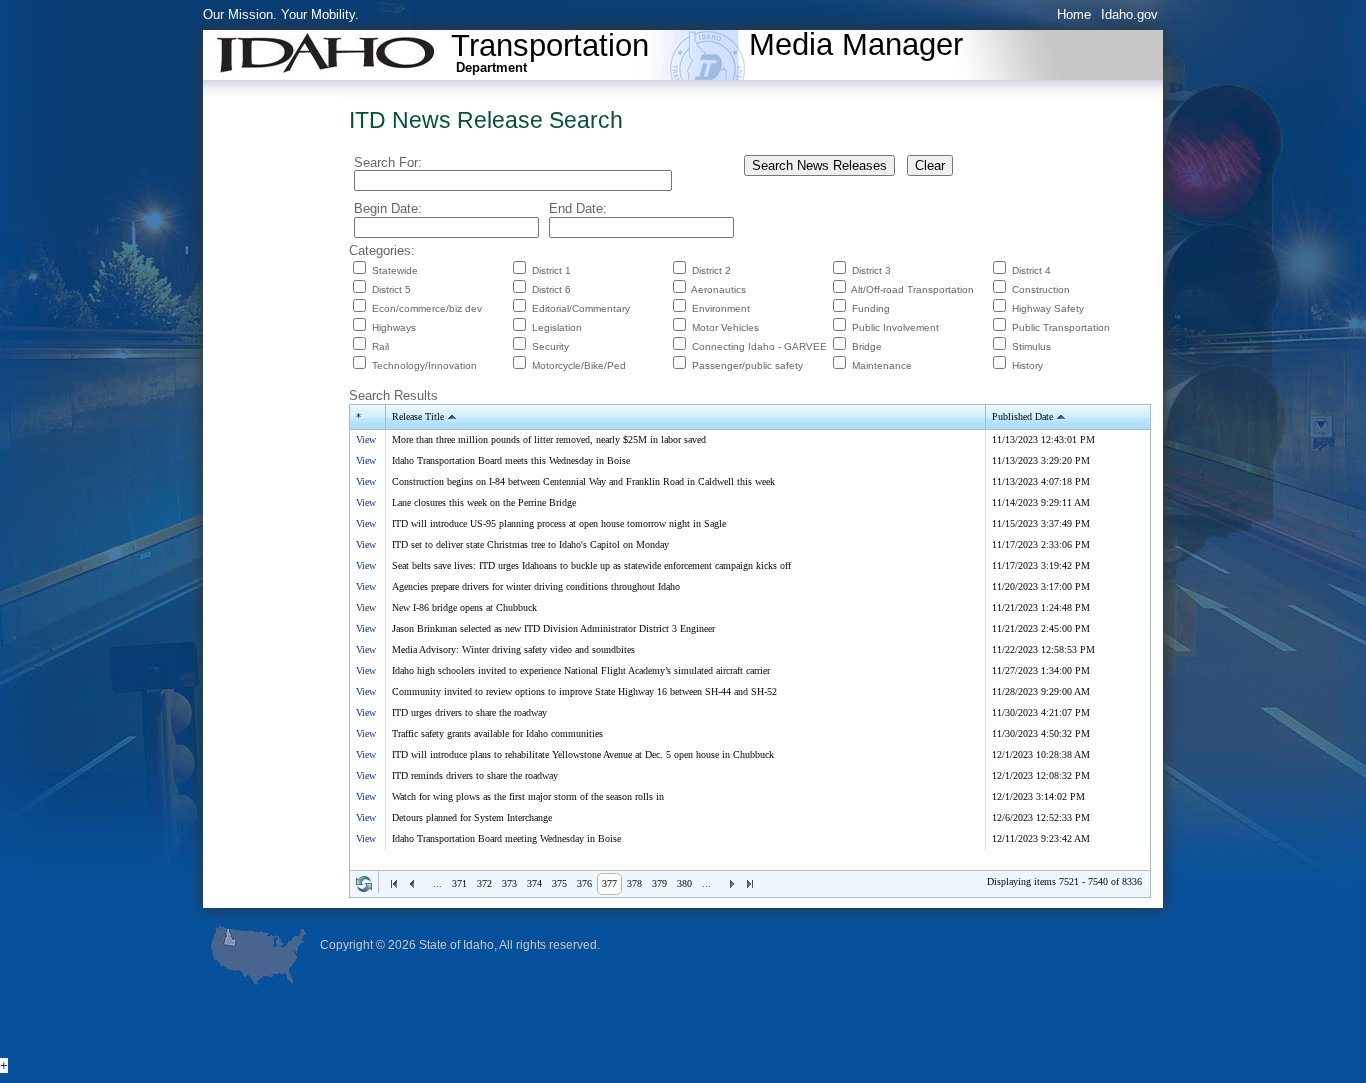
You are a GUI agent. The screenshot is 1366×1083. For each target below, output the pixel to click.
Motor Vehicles (725, 327)
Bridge (867, 346)
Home (1074, 14)
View (366, 439)
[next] (732, 884)
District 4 (1031, 270)
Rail (380, 346)
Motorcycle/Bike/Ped (579, 365)
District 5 (391, 289)
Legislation (557, 327)
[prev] (412, 884)
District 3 (871, 270)
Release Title (418, 416)
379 (659, 883)
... (437, 883)
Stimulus (1031, 346)
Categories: (382, 250)
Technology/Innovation (424, 365)
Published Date (1022, 416)
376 (584, 883)
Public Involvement (895, 327)
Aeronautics (718, 289)
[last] (750, 884)
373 (509, 883)
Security (550, 346)
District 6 (551, 289)
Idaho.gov (1129, 14)
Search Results (393, 395)
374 (534, 883)
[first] (394, 884)
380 (684, 883)
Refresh (364, 884)
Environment (721, 308)
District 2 (711, 270)
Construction (1041, 289)
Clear (930, 165)
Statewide (395, 270)
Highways (394, 327)
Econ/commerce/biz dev (427, 308)
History (1027, 365)
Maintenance (882, 365)
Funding (871, 308)
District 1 (551, 270)
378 (634, 883)
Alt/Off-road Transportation (912, 289)
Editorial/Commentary (581, 308)
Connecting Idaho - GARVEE (759, 346)
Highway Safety (1048, 308)
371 (459, 883)
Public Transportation (1061, 327)
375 (559, 883)
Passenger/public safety (747, 365)
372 (484, 883)
